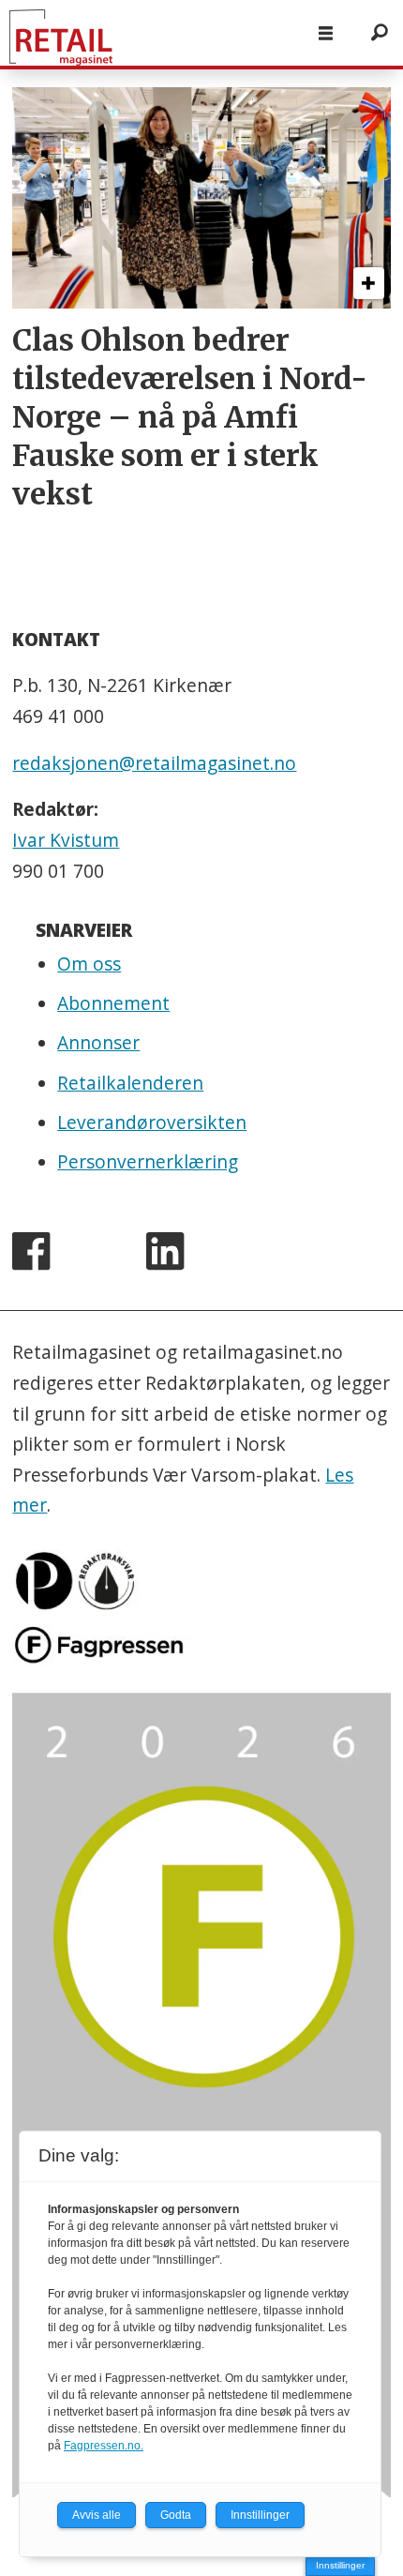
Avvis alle (97, 2515)
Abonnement (113, 1003)
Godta (176, 2515)
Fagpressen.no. (104, 2446)
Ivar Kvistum (66, 840)
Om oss (89, 964)
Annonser (98, 1043)
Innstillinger (340, 2565)
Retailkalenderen (130, 1083)
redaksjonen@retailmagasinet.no (154, 763)
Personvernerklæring (148, 1162)
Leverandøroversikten (152, 1122)
